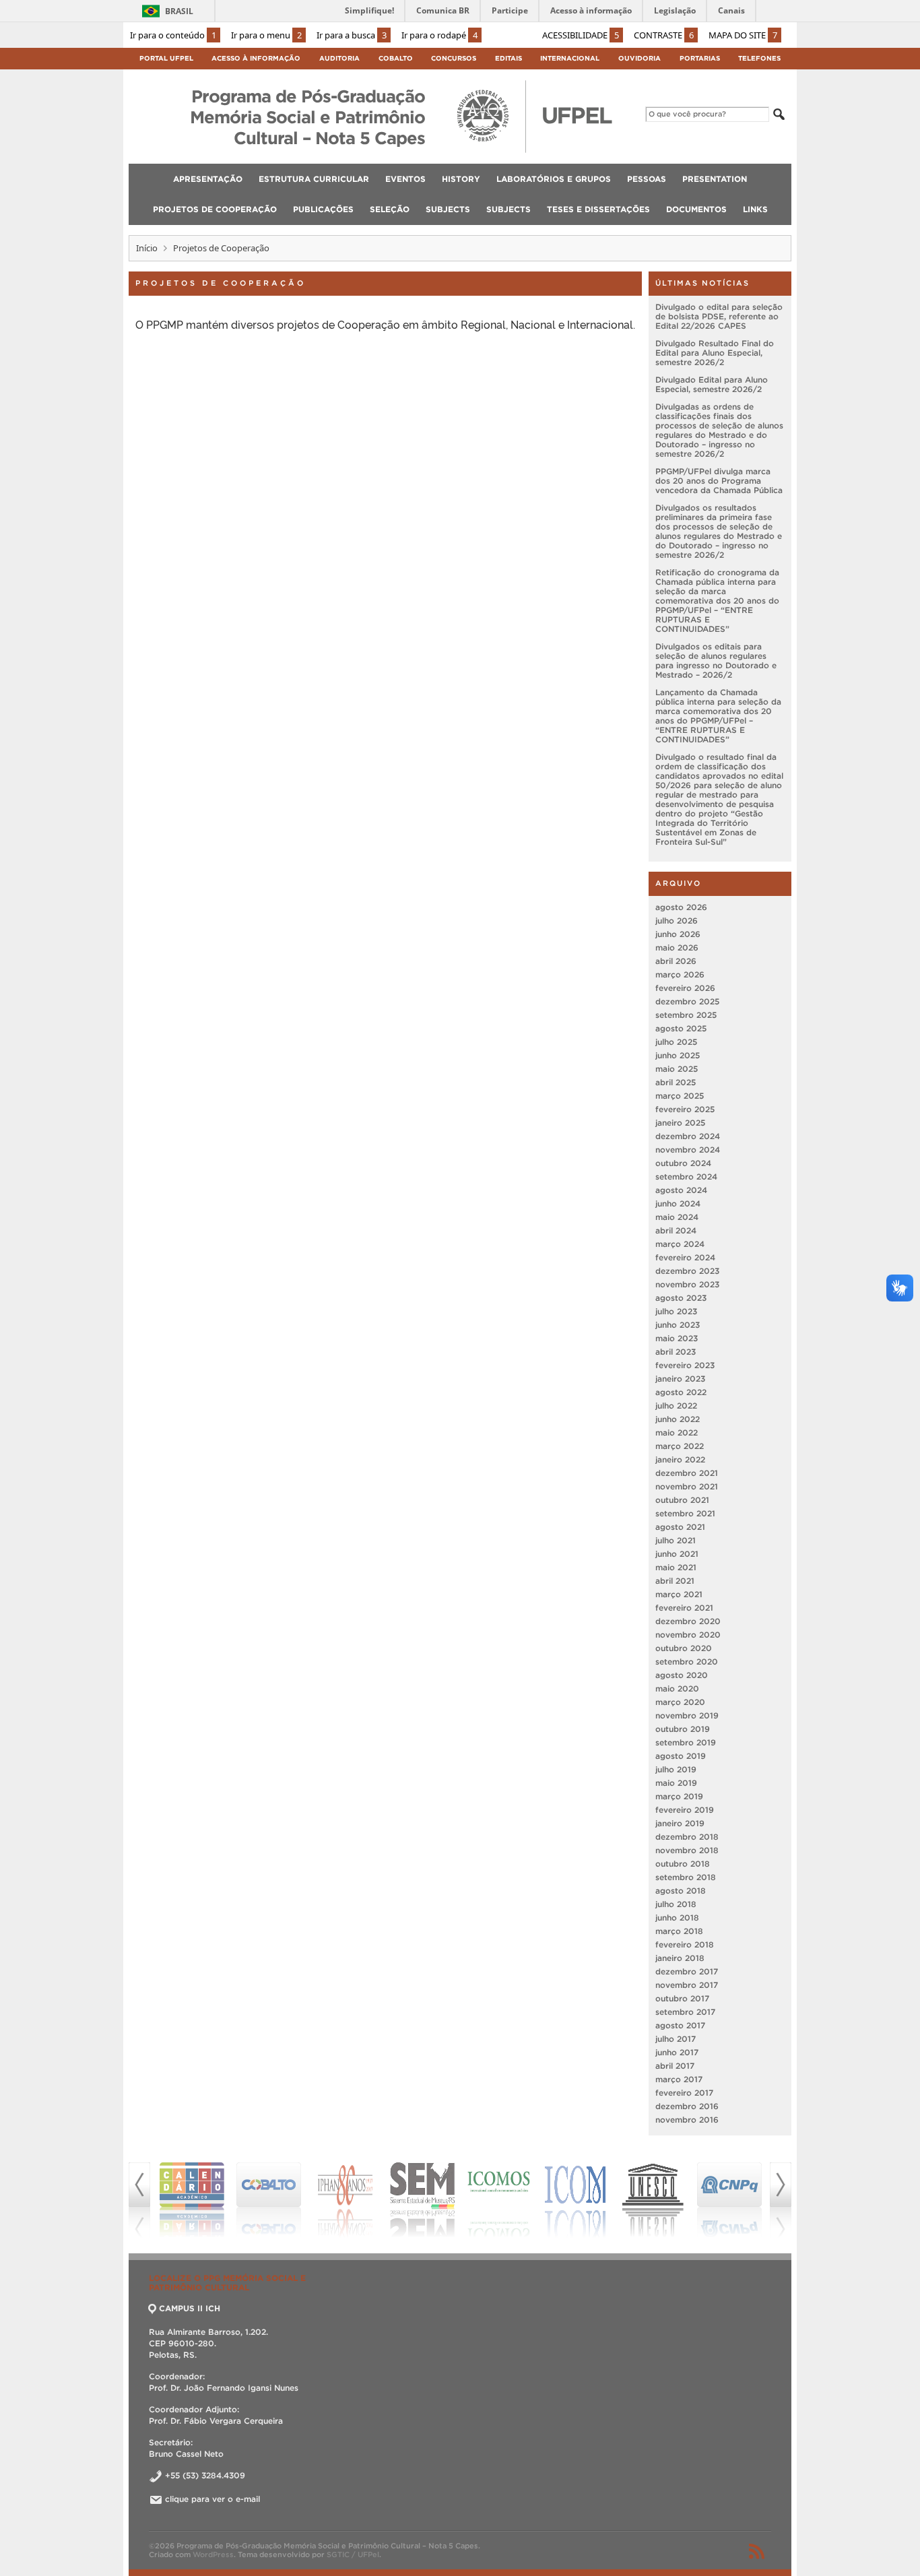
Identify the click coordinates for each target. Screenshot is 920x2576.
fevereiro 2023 (685, 1365)
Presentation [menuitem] (715, 179)
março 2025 (680, 1096)
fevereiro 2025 (685, 1109)
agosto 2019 (681, 1756)
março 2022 (680, 1446)
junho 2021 (677, 1554)
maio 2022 (677, 1432)
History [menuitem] (461, 179)
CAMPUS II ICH (190, 2308)
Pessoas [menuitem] (647, 179)
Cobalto (396, 58)
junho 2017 (677, 2052)
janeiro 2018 (680, 1958)
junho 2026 (678, 934)
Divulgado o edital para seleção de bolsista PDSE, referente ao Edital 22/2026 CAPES (719, 316)
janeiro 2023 (680, 1379)
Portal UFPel (166, 58)
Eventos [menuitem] (405, 179)
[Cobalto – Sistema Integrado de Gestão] (257, 2200)
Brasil (179, 11)
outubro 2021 (682, 1500)
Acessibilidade (581, 35)
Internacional (570, 58)
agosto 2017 (680, 2025)
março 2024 (680, 1244)
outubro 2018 (683, 1864)
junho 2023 (678, 1325)
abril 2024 (676, 1230)
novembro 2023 (687, 1284)
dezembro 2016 (687, 2106)
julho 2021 (676, 1540)
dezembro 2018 (687, 1837)
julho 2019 (676, 1769)
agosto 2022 (681, 1392)
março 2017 (679, 2079)
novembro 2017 (687, 1985)
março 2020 (680, 1702)
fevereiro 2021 (684, 1608)
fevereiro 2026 (685, 988)
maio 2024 (677, 1217)
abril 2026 (676, 961)
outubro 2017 (682, 1998)
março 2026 (680, 974)
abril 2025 (676, 1082)
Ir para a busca (352, 35)
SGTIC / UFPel (353, 2554)
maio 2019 (676, 1783)
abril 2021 (675, 1581)
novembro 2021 (687, 1486)
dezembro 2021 (687, 1473)
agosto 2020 (682, 1675)
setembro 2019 (686, 1742)
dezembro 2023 (687, 1271)
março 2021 (679, 1594)
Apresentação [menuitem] (208, 179)
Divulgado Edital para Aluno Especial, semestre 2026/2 (712, 384)
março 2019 (679, 1796)
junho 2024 (678, 1203)
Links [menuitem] (755, 209)
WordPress (213, 2554)
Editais (508, 58)
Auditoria (339, 58)
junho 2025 (678, 1055)
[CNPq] (718, 2200)
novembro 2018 (687, 1850)
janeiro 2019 (680, 1823)
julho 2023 (676, 1311)
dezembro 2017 (687, 1971)
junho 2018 (677, 1918)
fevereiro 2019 (685, 1810)
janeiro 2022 (680, 1459)
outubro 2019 (683, 1729)
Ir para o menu (266, 35)
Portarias (700, 58)
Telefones (759, 58)
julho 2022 (676, 1406)
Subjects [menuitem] (448, 209)
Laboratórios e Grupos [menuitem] (554, 179)
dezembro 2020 (688, 1621)
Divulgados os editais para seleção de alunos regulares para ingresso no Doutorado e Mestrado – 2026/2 (716, 661)
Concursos (454, 58)
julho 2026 (677, 921)
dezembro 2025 (687, 1001)
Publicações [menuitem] (323, 209)
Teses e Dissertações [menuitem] (598, 209)
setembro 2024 (686, 1177)
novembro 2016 (687, 2120)
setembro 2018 (686, 1877)
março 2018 (679, 1931)
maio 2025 (677, 1069)
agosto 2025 (681, 1028)
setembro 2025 (686, 1015)
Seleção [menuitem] (390, 209)
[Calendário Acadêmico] (180, 2200)
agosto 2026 (681, 907)
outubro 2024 (683, 1163)
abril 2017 (675, 2066)
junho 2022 (678, 1419)
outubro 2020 (684, 1648)
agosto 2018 (681, 1891)
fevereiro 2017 (684, 2093)
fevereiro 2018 (685, 1944)
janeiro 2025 (680, 1123)
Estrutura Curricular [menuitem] (314, 179)
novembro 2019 (687, 1715)
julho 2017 (676, 2039)
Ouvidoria (639, 58)
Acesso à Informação (256, 58)
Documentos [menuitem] (696, 209)
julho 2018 (676, 1904)
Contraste (664, 35)
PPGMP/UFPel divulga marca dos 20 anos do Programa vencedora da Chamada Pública (719, 481)
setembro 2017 (685, 2012)
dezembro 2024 (688, 1136)
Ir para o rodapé (439, 35)
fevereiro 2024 (685, 1257)
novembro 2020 (688, 1635)
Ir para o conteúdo (173, 35)
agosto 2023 (681, 1298)
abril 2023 (676, 1352)
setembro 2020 (687, 1662)
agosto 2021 (680, 1527)
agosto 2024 (681, 1190)
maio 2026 (677, 947)
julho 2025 (676, 1042)
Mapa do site (743, 35)
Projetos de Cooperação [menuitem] (215, 209)
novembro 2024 (688, 1150)
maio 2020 (677, 1688)
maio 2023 (677, 1338)
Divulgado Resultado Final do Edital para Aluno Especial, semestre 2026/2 (715, 353)
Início (147, 248)
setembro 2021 (685, 1513)
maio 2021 (676, 1567)
